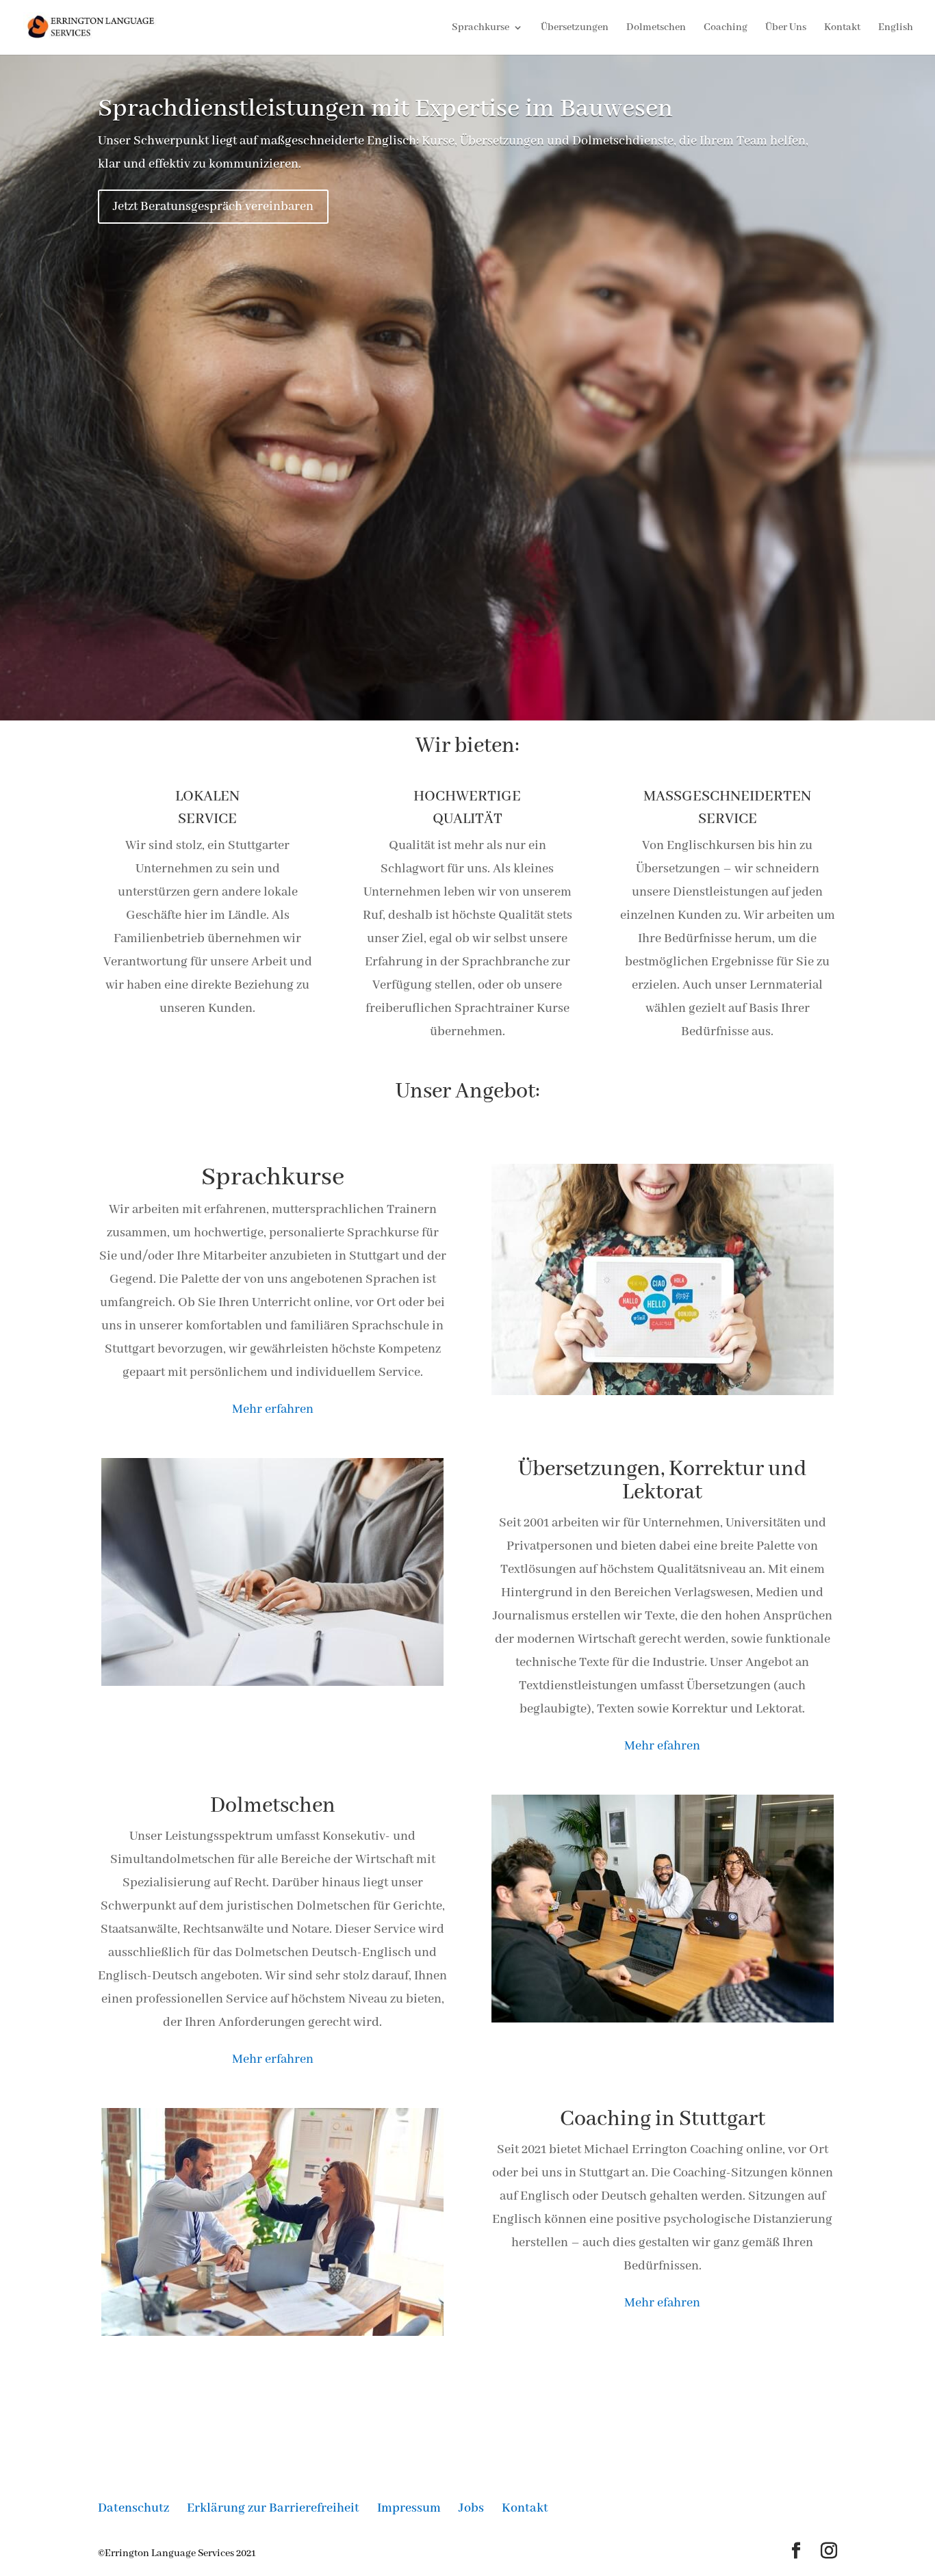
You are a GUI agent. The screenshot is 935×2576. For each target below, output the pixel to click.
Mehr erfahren (273, 2059)
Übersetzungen (575, 28)
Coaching (726, 28)
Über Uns (786, 28)
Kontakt (842, 28)
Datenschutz (133, 2508)
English (896, 28)
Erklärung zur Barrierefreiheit (273, 2508)
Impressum (409, 2508)
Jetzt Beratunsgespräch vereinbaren (213, 207)
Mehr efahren (662, 2303)
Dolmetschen (656, 28)
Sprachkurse (481, 28)
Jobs (471, 2508)
